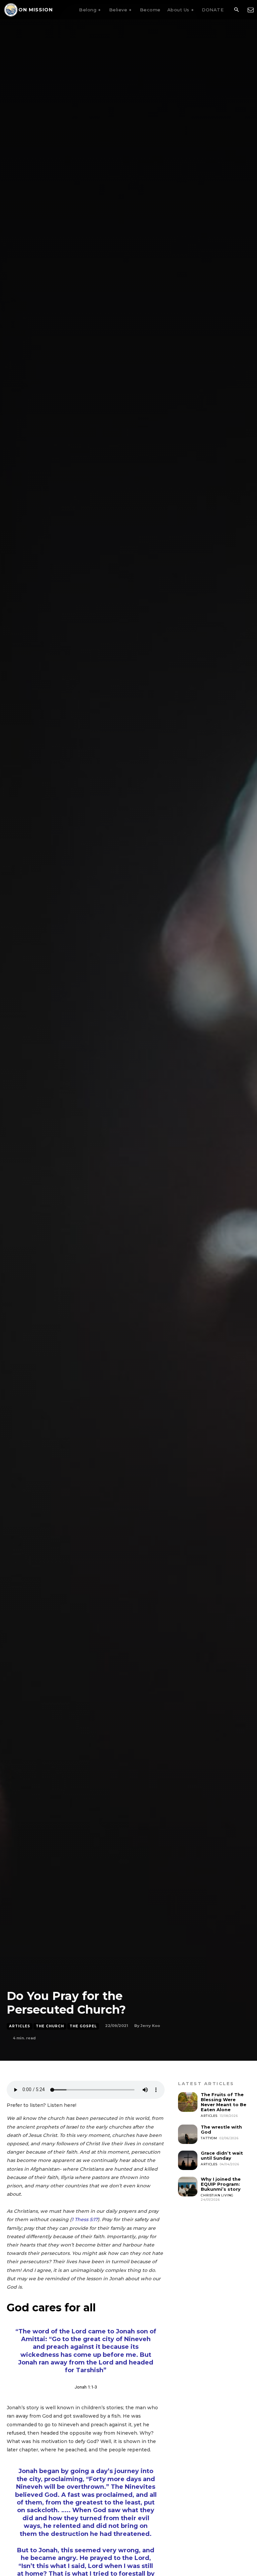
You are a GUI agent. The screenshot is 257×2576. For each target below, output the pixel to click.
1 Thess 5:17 (85, 2219)
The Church (50, 2026)
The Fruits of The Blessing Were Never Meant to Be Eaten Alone (224, 2102)
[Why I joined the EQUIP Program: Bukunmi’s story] (188, 2186)
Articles (20, 2026)
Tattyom (209, 2138)
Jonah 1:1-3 (86, 2387)
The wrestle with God (221, 2129)
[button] (236, 10)
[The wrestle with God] (188, 2134)
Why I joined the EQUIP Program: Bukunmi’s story (221, 2184)
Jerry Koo (150, 2026)
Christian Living (217, 2195)
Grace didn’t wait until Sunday (222, 2155)
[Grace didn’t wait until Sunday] (188, 2160)
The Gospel (83, 2026)
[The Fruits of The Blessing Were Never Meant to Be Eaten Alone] (188, 2102)
